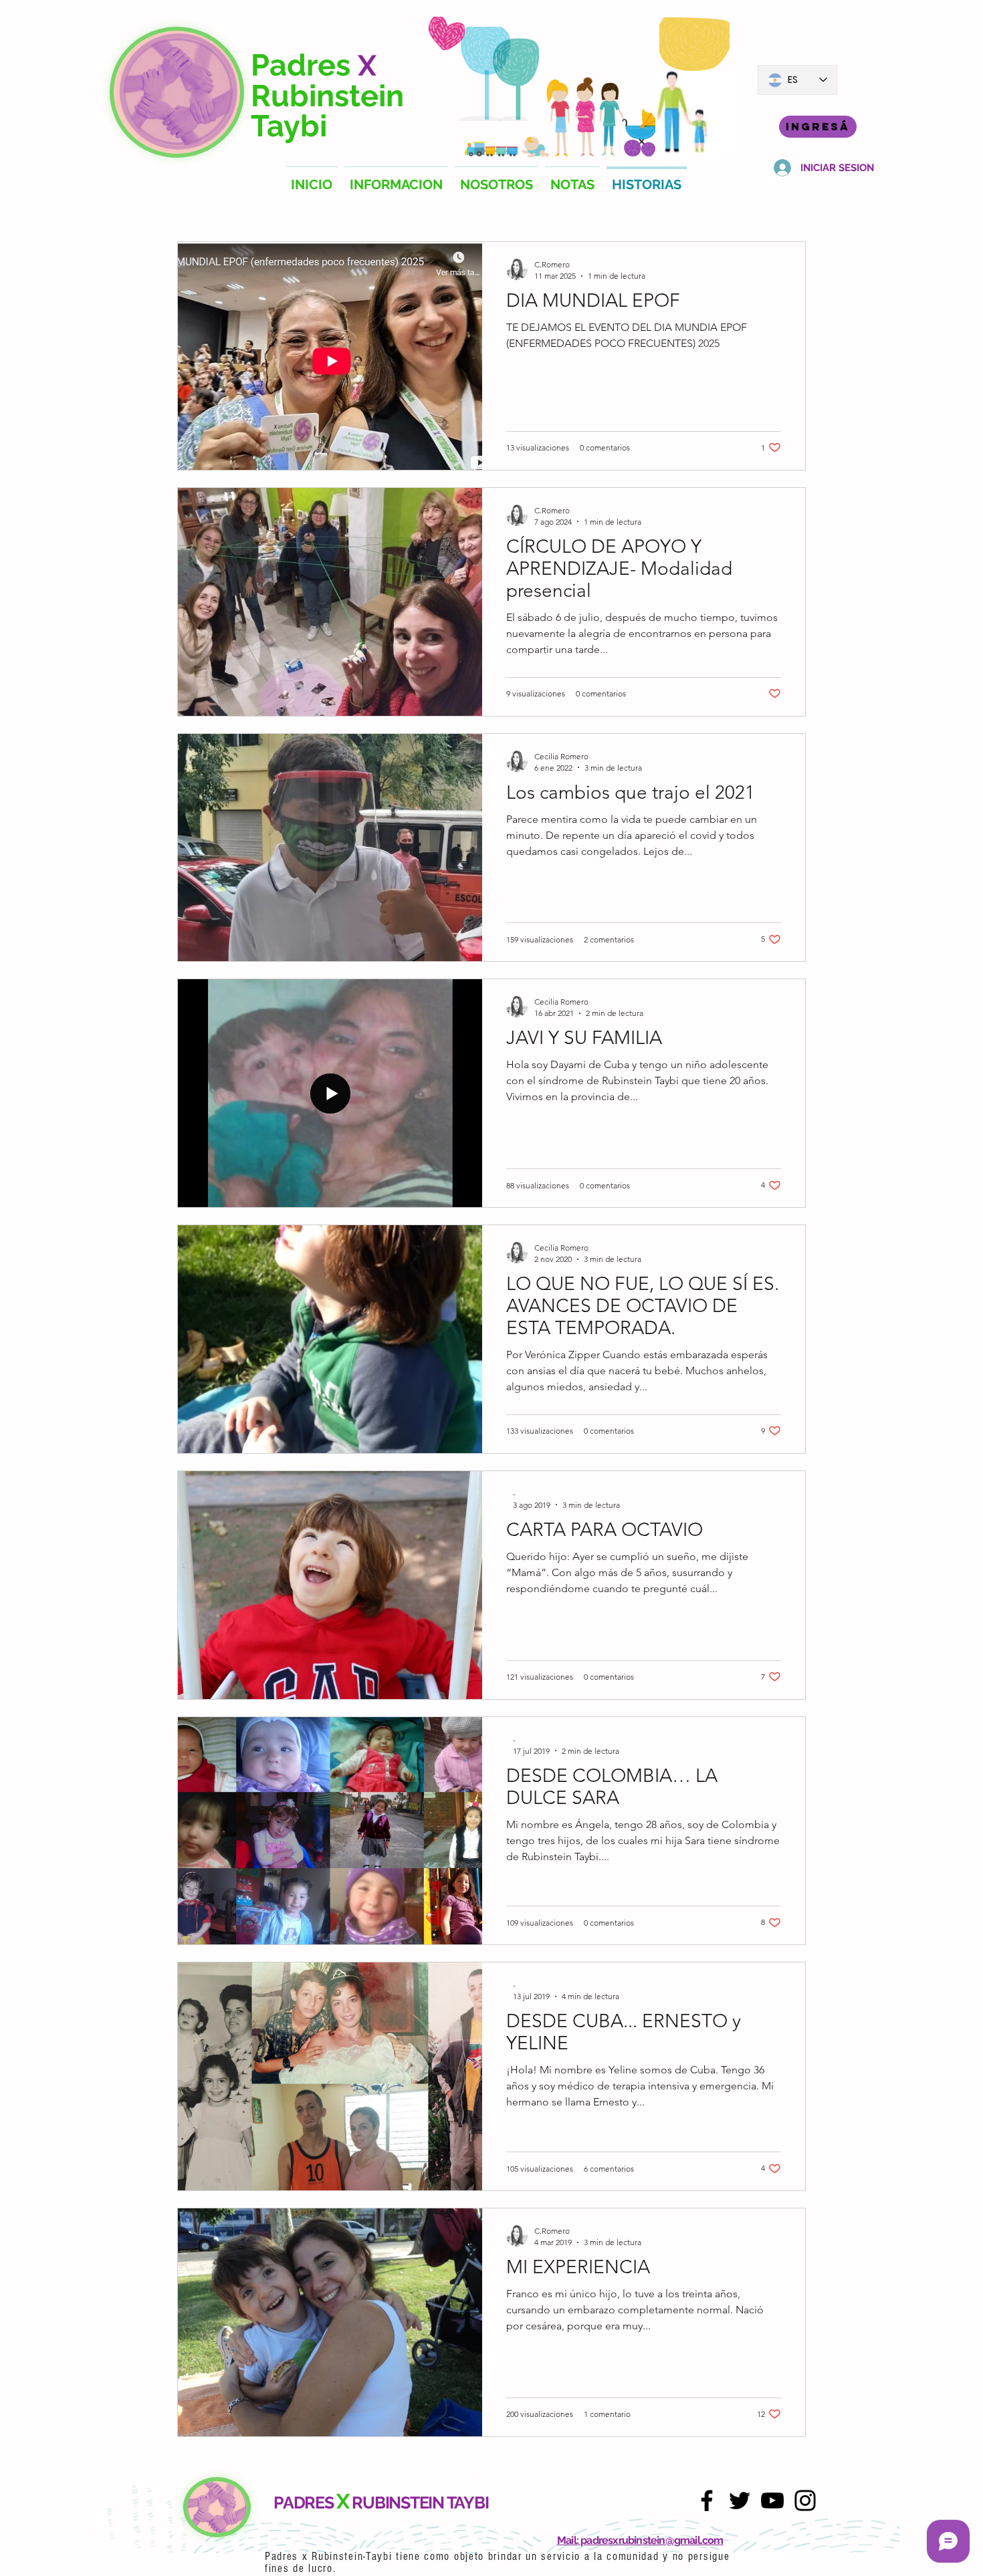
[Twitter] (740, 2500)
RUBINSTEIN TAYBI (420, 2502)
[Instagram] (805, 2500)
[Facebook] (707, 2500)
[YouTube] (772, 2500)
